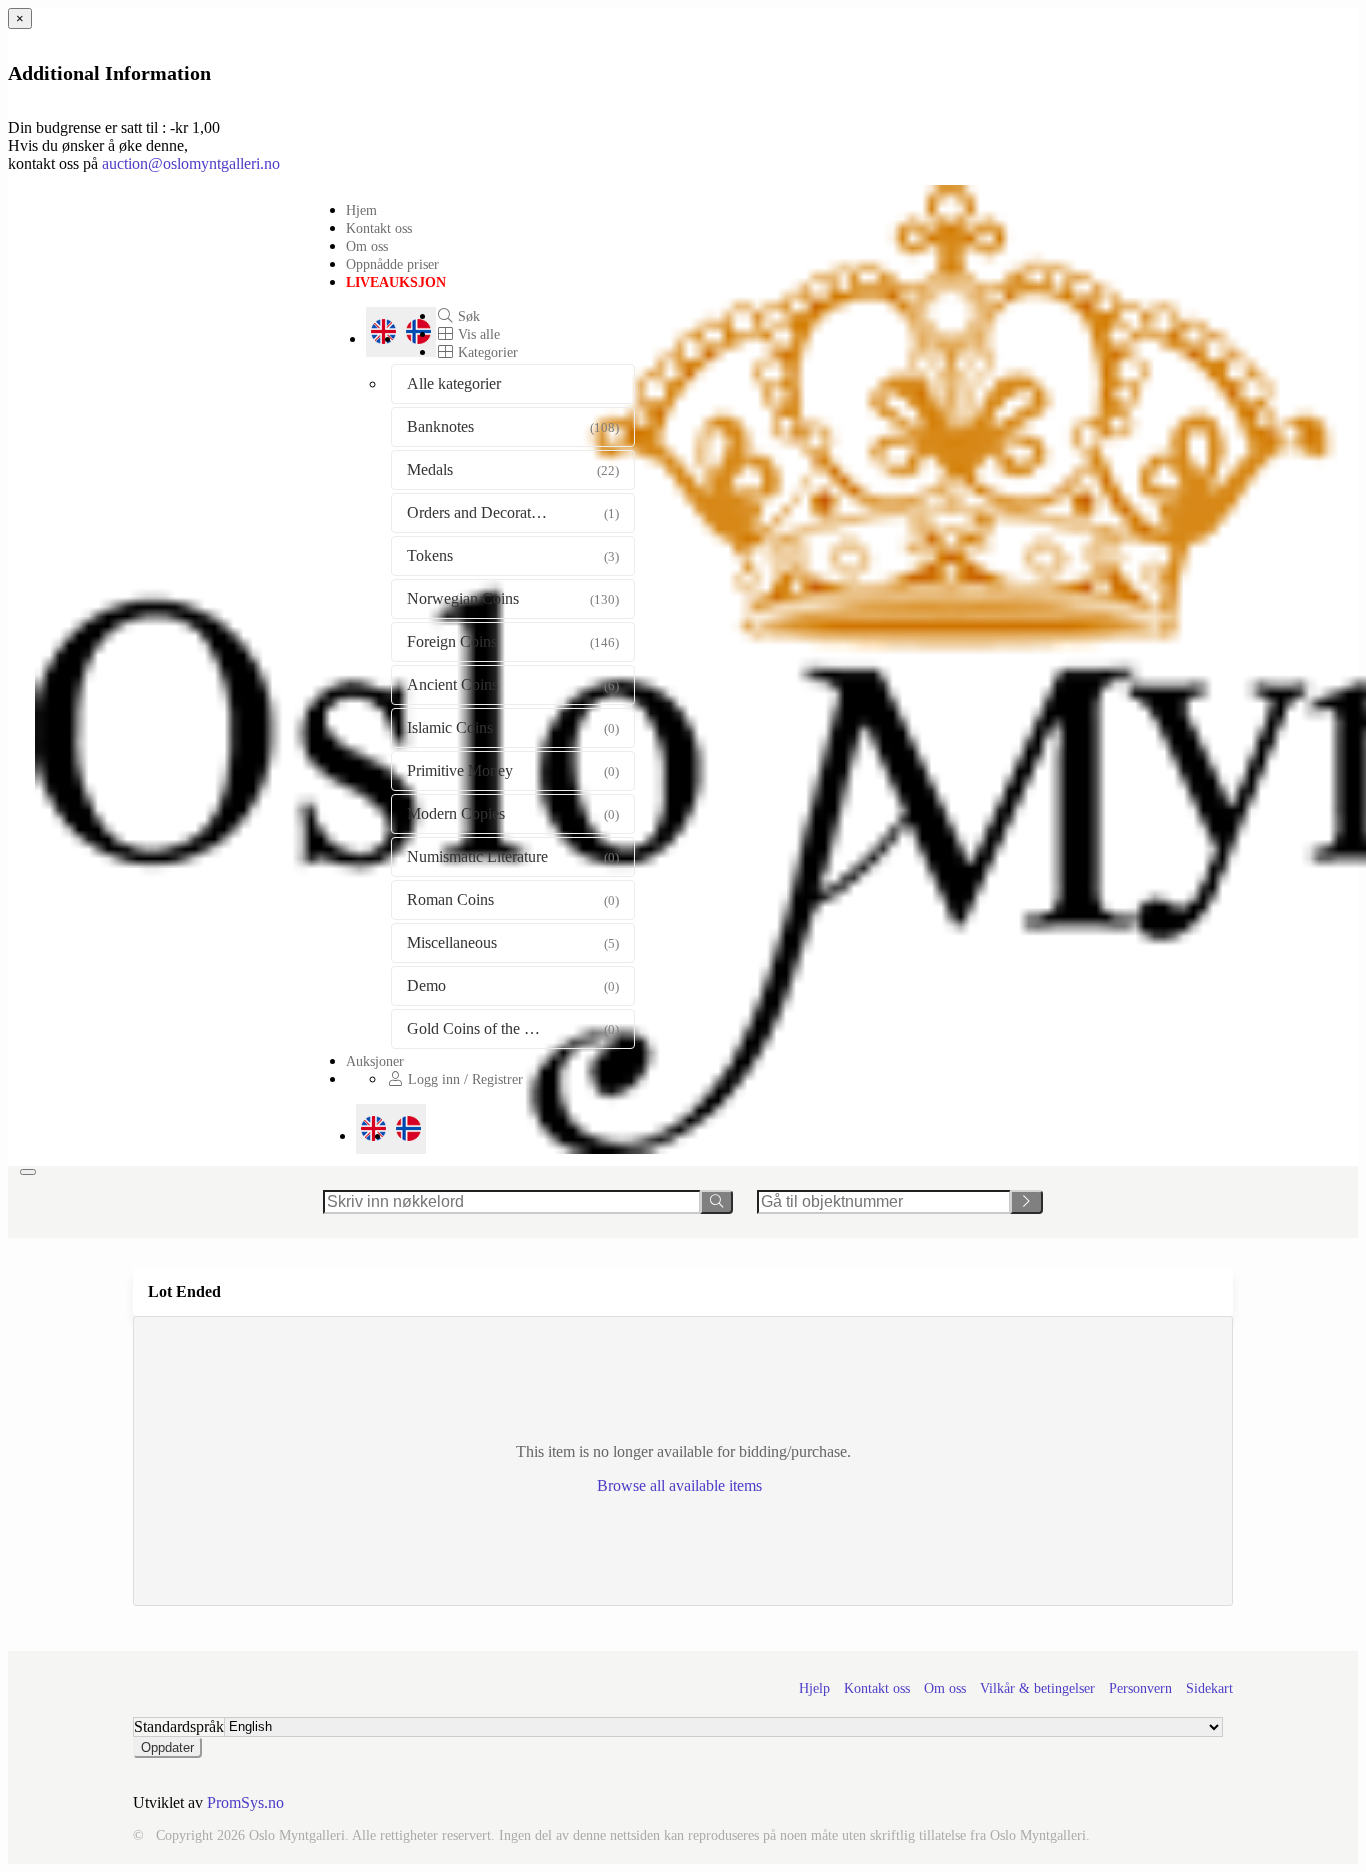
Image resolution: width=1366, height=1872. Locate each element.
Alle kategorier (454, 383)
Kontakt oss (379, 228)
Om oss (367, 246)
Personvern (1140, 1688)
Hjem (361, 210)
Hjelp (814, 1688)
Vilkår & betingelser (1037, 1688)
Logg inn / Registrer (463, 1079)
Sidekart (1209, 1688)
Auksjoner (375, 1061)
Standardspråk (179, 1726)
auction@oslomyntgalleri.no (191, 163)
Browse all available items (681, 1485)
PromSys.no (245, 1802)
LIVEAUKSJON (396, 282)
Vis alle (477, 334)
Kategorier (486, 352)
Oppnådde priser (392, 264)
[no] (408, 1129)
